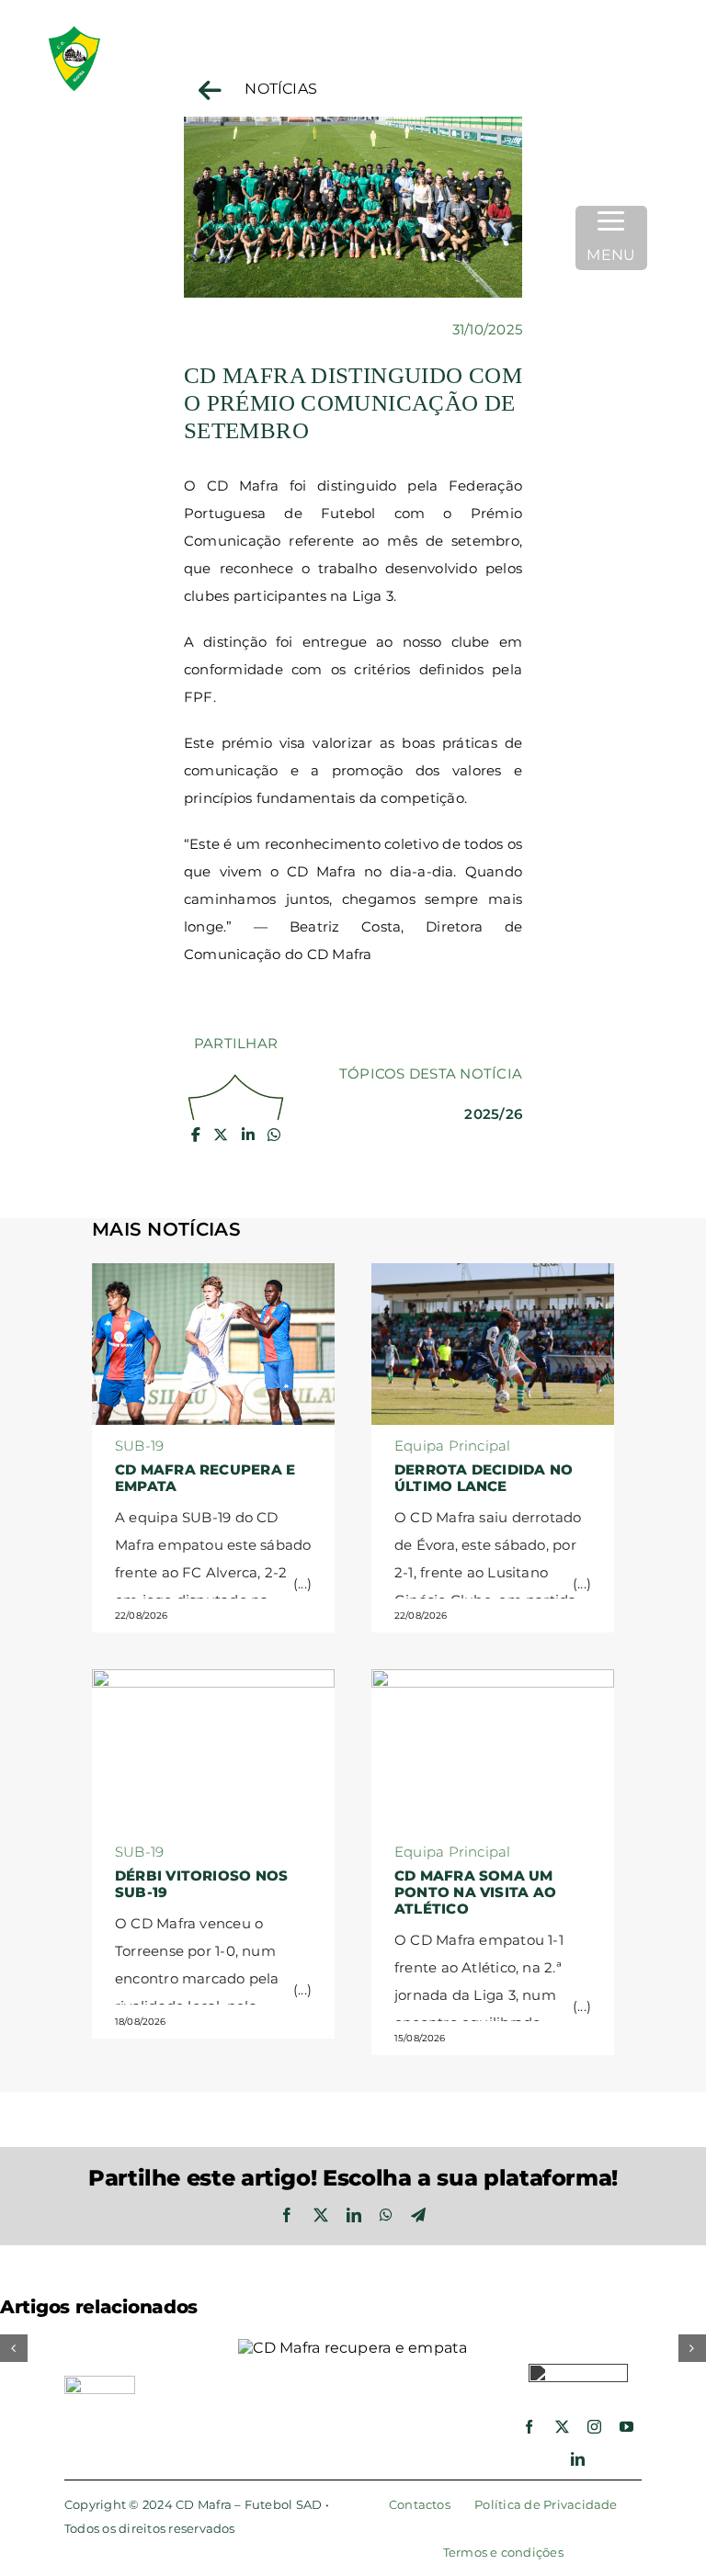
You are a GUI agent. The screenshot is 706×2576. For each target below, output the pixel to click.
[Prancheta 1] (134, 27)
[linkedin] (578, 2459)
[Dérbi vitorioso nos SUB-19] (213, 1683)
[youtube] (626, 2427)
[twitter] (562, 2427)
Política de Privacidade (546, 2504)
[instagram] (594, 2427)
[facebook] (529, 2427)
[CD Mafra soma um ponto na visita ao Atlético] (493, 1683)
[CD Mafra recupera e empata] (213, 1277)
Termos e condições (503, 2552)
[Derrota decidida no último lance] (493, 1277)
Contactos (420, 2504)
